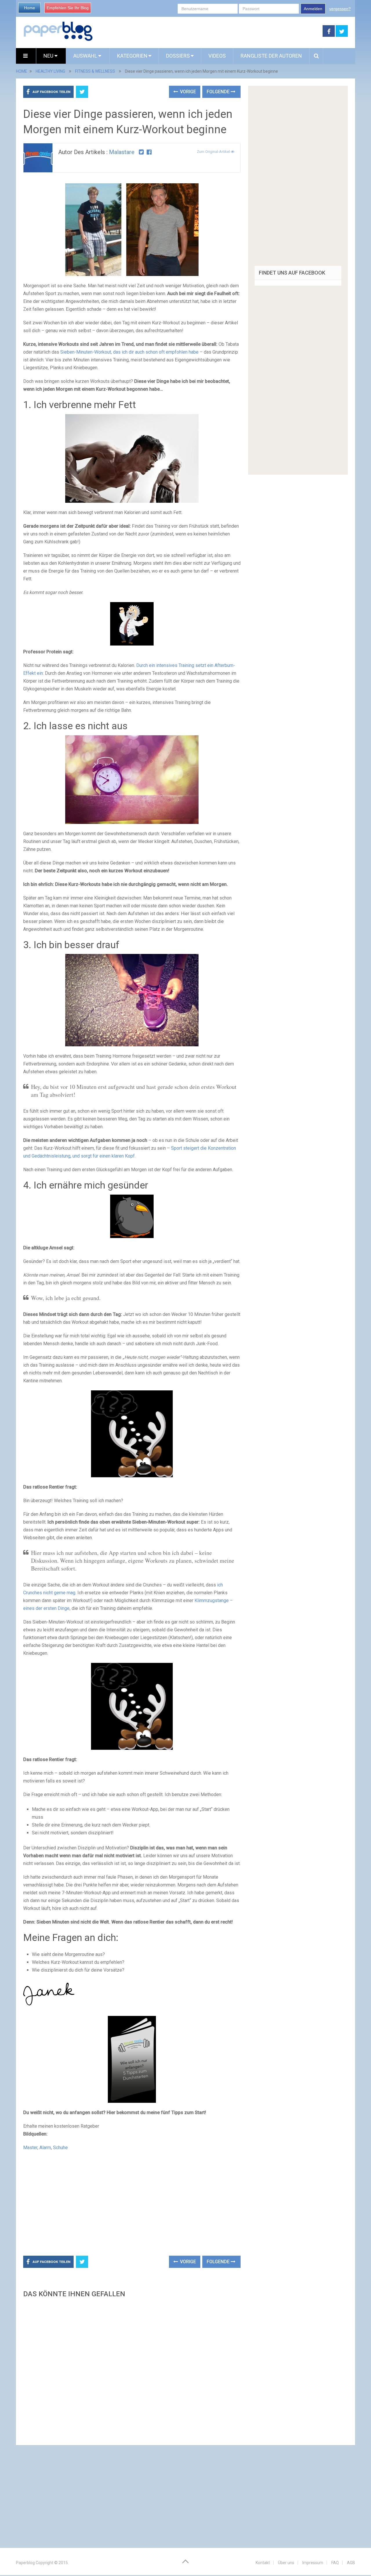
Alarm (45, 2148)
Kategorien (132, 56)
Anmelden (313, 9)
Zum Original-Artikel (214, 152)
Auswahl (86, 56)
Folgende (219, 92)
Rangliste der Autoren (271, 56)
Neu (49, 56)
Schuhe (60, 2148)
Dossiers (178, 56)
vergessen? (340, 9)
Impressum (313, 2563)
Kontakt (263, 2563)
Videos (217, 56)
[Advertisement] (208, 31)
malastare (122, 152)
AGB (351, 2563)
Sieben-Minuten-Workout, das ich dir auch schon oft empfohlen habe (129, 352)
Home (30, 8)
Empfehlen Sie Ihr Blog (68, 8)
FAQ (335, 2563)
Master (30, 2148)
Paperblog (25, 2563)
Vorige (187, 92)
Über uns (286, 2563)
